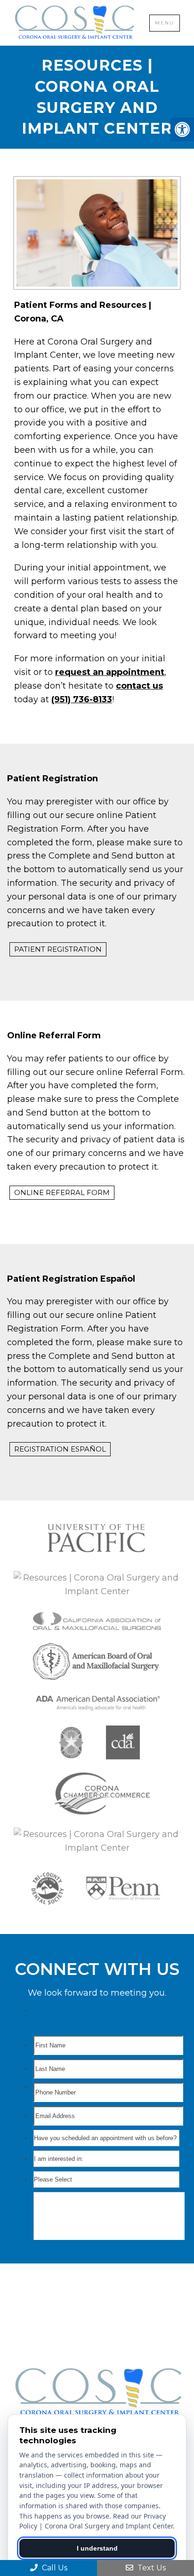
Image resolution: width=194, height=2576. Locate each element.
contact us (139, 686)
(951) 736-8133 (82, 699)
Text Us (151, 2568)
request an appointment (110, 672)
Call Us (54, 2568)
